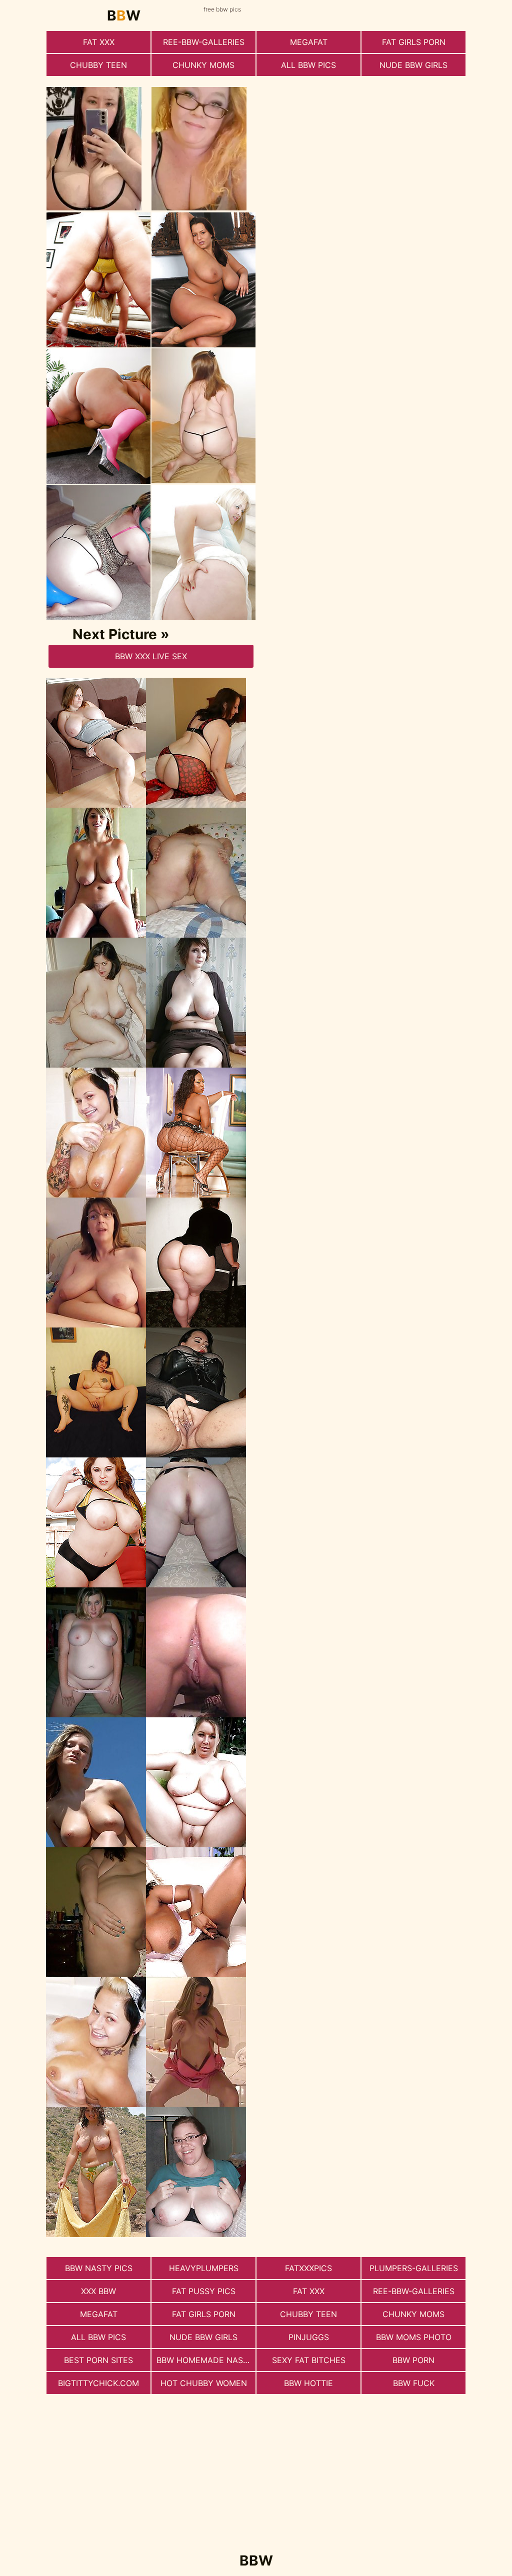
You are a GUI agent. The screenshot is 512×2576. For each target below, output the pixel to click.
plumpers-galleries (414, 2268)
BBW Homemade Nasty (205, 2360)
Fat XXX (99, 42)
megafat (309, 42)
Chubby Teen (98, 65)
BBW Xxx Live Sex (151, 656)
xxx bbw (98, 2291)
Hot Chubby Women (204, 2383)
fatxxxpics (308, 2268)
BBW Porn (413, 2360)
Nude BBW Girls (413, 65)
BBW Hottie (308, 2383)
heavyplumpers (204, 2268)
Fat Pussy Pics (204, 2291)
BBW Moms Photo (414, 2337)
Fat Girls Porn (414, 42)
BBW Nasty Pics (99, 2268)
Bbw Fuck (414, 2383)
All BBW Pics (308, 65)
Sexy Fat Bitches (309, 2360)
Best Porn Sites (98, 2360)
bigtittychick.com (98, 2383)
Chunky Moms (203, 65)
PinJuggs (309, 2337)
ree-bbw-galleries (204, 42)
